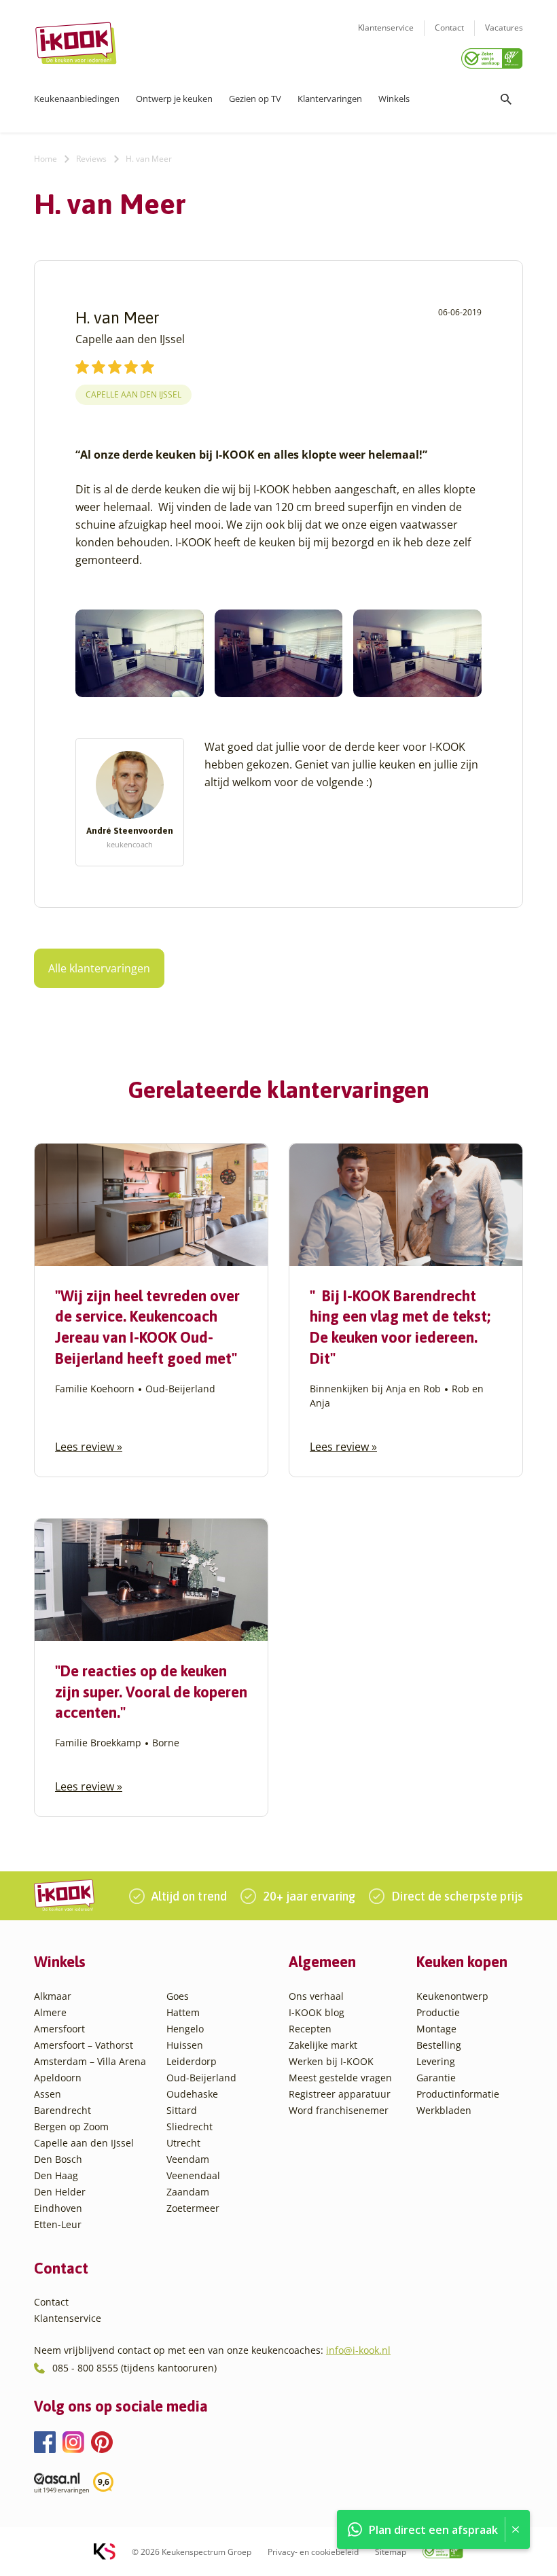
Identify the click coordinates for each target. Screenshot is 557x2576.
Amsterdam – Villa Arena (90, 2061)
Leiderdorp (192, 2061)
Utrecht (183, 2143)
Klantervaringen (330, 99)
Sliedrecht (190, 2127)
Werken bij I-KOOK (331, 2061)
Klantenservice (386, 28)
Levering (436, 2061)
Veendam (188, 2159)
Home (46, 159)
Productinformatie (458, 2094)
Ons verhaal (316, 1996)
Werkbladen (444, 2110)
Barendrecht (62, 2110)
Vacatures (504, 28)
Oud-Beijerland (201, 2078)
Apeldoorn (58, 2078)
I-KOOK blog (317, 2012)
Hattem (183, 2012)
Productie (438, 2012)
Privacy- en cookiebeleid (313, 2552)
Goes (178, 1996)
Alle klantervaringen (99, 968)
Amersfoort (59, 2029)
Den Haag (56, 2175)
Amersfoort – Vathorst (84, 2045)
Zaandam (188, 2192)
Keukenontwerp (452, 1996)
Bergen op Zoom (71, 2127)
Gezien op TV (255, 99)
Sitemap (391, 2552)
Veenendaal (193, 2175)
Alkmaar (53, 1996)
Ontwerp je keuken (174, 99)
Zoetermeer (193, 2208)
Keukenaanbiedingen (77, 99)
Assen (48, 2094)
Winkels (394, 99)
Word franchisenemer (339, 2110)
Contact (449, 28)
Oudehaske (192, 2094)
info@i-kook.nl (358, 2350)
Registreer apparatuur (340, 2094)
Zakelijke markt (323, 2045)
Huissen (185, 2045)
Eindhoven (58, 2208)
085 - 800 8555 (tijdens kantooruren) (134, 2368)
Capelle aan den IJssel (133, 394)
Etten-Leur (58, 2224)
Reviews (91, 159)
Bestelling (439, 2045)
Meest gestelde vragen (340, 2078)
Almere (50, 2012)
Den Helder (60, 2192)
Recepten (310, 2029)
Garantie (436, 2078)
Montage (436, 2029)
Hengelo (185, 2029)
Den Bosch (58, 2159)
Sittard (182, 2110)
